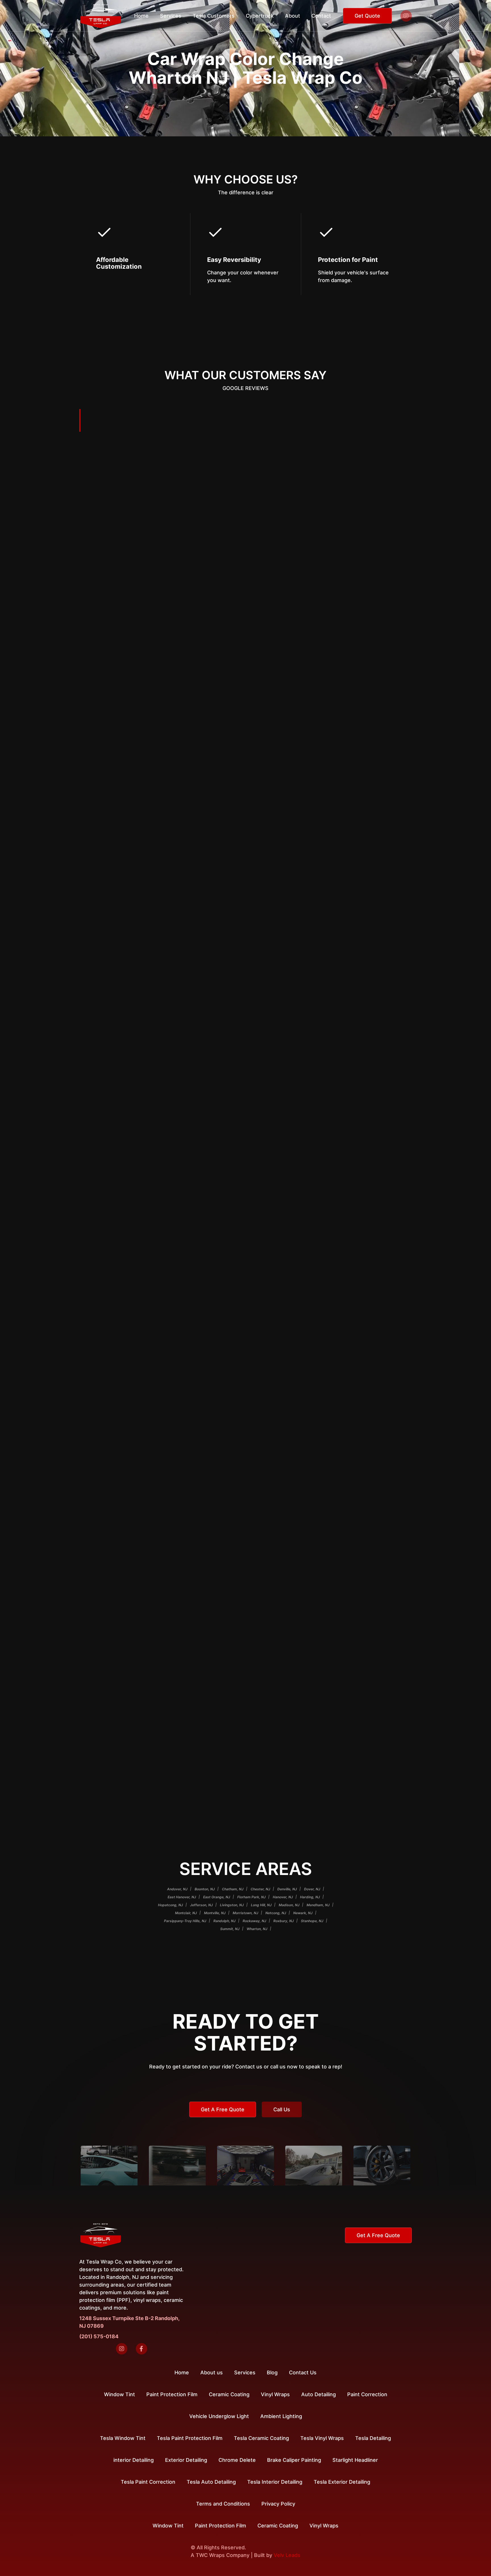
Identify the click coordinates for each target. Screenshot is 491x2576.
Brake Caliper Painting (294, 2460)
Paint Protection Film (220, 2526)
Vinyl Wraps (324, 2526)
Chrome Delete (237, 2460)
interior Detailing (134, 2460)
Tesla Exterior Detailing (342, 2482)
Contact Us (303, 2372)
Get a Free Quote (223, 2109)
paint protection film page (292, 1275)
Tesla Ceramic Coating (261, 2438)
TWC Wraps (210, 2555)
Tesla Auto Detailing (211, 2482)
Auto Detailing (319, 2394)
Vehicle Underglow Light (219, 2416)
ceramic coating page (332, 1121)
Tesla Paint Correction (148, 2482)
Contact (321, 16)
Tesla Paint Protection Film (190, 2438)
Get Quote (367, 16)
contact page (184, 592)
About (293, 16)
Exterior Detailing (186, 2460)
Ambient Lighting (281, 2416)
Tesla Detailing (373, 2438)
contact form (322, 769)
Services (245, 2372)
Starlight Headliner (355, 2460)
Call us (282, 2109)
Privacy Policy (278, 2504)
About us (212, 2372)
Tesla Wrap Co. (164, 569)
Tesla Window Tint (123, 2438)
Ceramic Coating (278, 2526)
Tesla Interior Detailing (275, 2482)
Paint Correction (367, 2394)
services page (259, 674)
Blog (272, 2372)
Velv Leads (287, 2555)
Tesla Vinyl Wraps (322, 2438)
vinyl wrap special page (240, 966)
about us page (273, 1046)
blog (248, 1200)
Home (141, 16)
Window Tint (168, 2526)
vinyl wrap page (327, 879)
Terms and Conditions (223, 2504)
